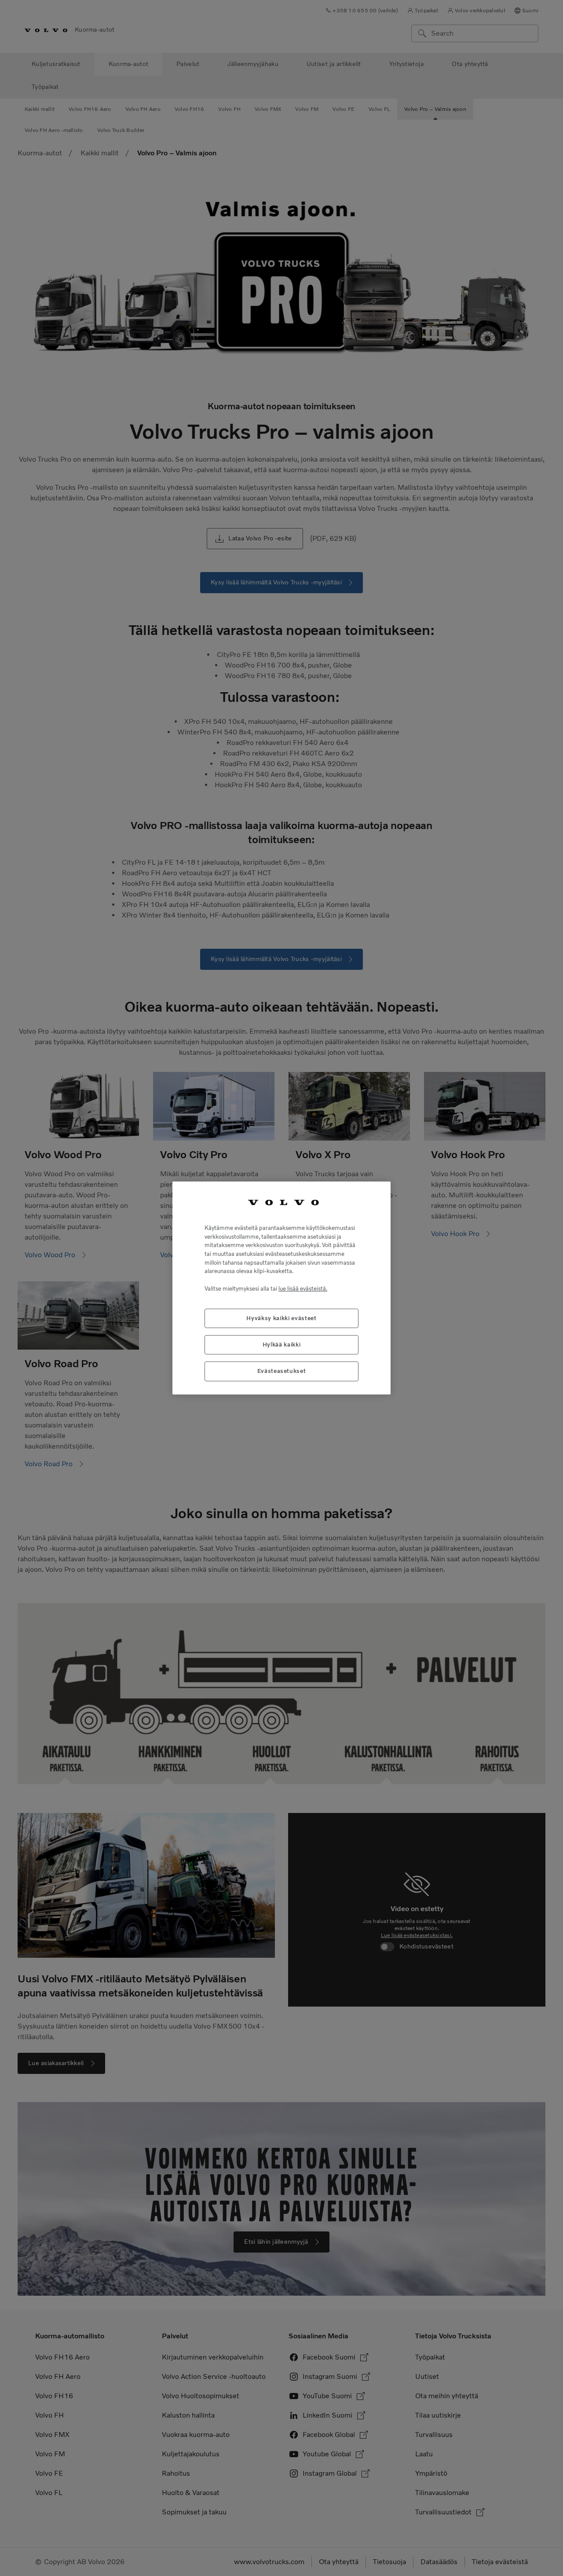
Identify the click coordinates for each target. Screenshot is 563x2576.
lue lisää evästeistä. (303, 1289)
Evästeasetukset (282, 1371)
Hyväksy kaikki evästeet (281, 1318)
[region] (281, 1288)
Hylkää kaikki (282, 1345)
